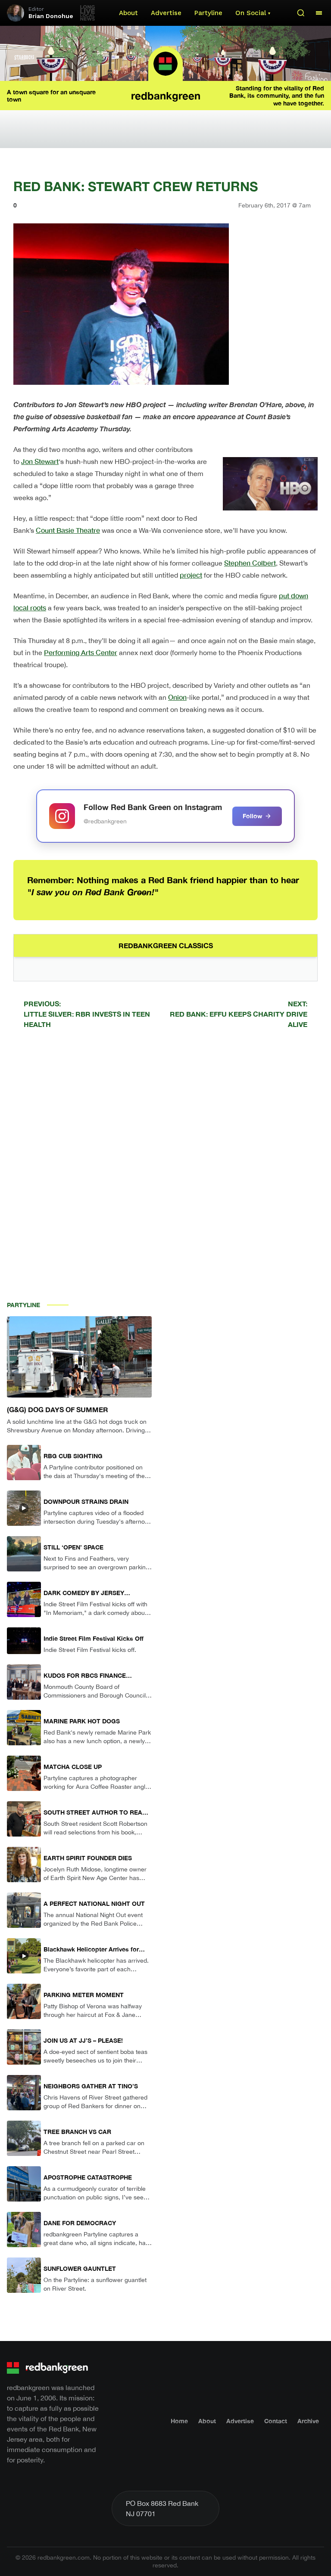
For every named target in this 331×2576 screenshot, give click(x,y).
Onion (177, 697)
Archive (308, 2421)
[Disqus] (165, 1158)
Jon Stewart (40, 461)
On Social (251, 13)
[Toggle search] (301, 13)
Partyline (208, 13)
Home (179, 2421)
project (191, 575)
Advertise (166, 13)
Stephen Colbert (250, 563)
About (128, 13)
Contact (276, 2421)
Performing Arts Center (81, 652)
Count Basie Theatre (68, 530)
